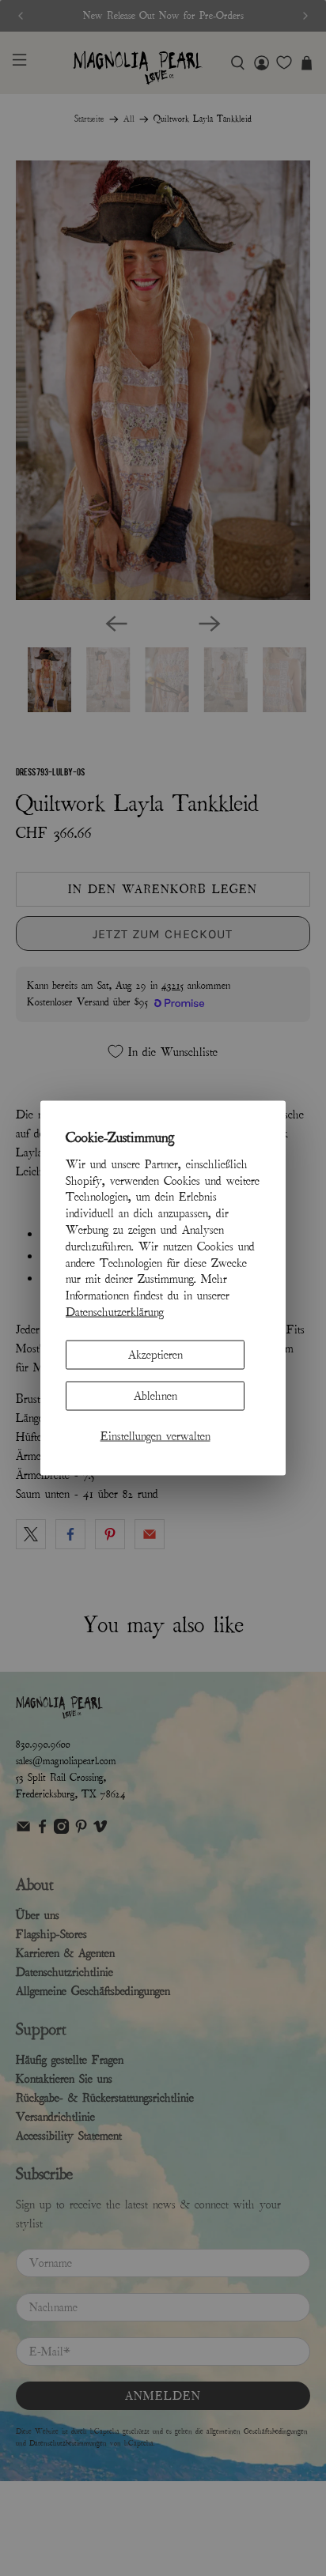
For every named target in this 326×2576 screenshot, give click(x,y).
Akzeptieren (155, 1354)
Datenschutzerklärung (115, 1312)
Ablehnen (155, 1396)
